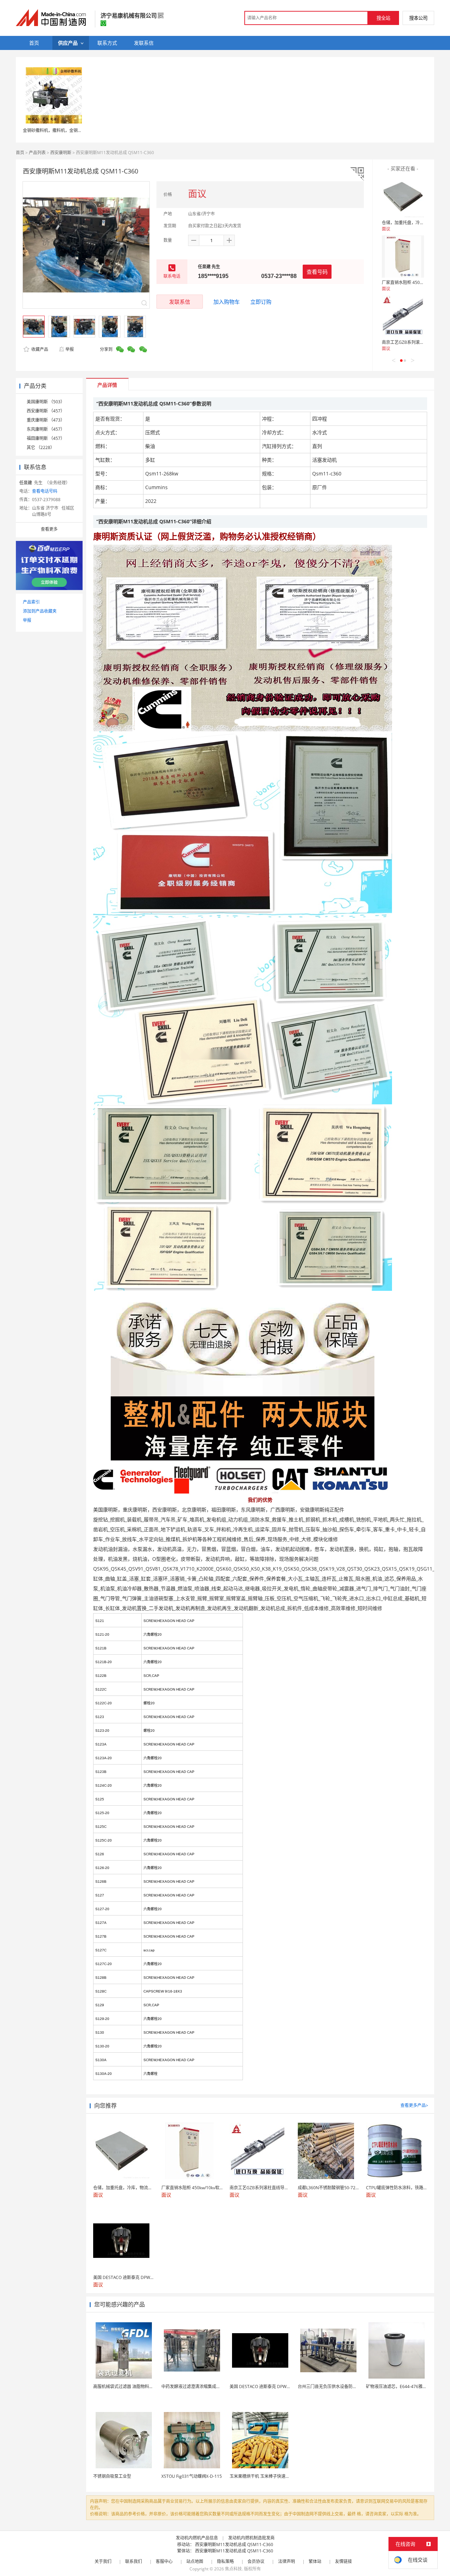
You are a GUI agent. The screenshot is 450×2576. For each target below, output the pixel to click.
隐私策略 (225, 2561)
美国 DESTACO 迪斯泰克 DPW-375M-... (267, 2386)
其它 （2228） (41, 447)
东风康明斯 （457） (46, 429)
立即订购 (261, 302)
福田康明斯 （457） (46, 438)
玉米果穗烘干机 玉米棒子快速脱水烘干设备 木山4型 (278, 2476)
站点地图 (195, 2561)
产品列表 (37, 153)
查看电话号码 (45, 491)
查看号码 (317, 272)
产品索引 (31, 602)
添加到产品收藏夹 (40, 611)
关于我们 (103, 2561)
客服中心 (164, 2561)
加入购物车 (227, 302)
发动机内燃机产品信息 (197, 2538)
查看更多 (49, 529)
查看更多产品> (414, 2105)
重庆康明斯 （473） (46, 420)
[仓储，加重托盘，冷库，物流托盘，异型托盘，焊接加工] (403, 197)
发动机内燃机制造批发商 (251, 2538)
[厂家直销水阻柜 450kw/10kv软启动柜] (403, 257)
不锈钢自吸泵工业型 (112, 2476)
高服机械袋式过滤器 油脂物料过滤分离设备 (134, 2386)
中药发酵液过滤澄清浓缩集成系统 (193, 2386)
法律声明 (287, 2561)
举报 (70, 349)
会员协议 (256, 2561)
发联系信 (180, 302)
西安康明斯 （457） (46, 411)
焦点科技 (233, 2569)
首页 (20, 153)
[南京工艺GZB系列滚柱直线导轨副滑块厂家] (403, 316)
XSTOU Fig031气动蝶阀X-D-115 (192, 2476)
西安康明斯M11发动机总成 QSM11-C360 (234, 2545)
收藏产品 (39, 349)
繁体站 (315, 2561)
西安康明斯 (61, 153)
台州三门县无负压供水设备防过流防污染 (336, 2386)
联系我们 (134, 2561)
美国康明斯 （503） (46, 402)
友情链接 (343, 2561)
